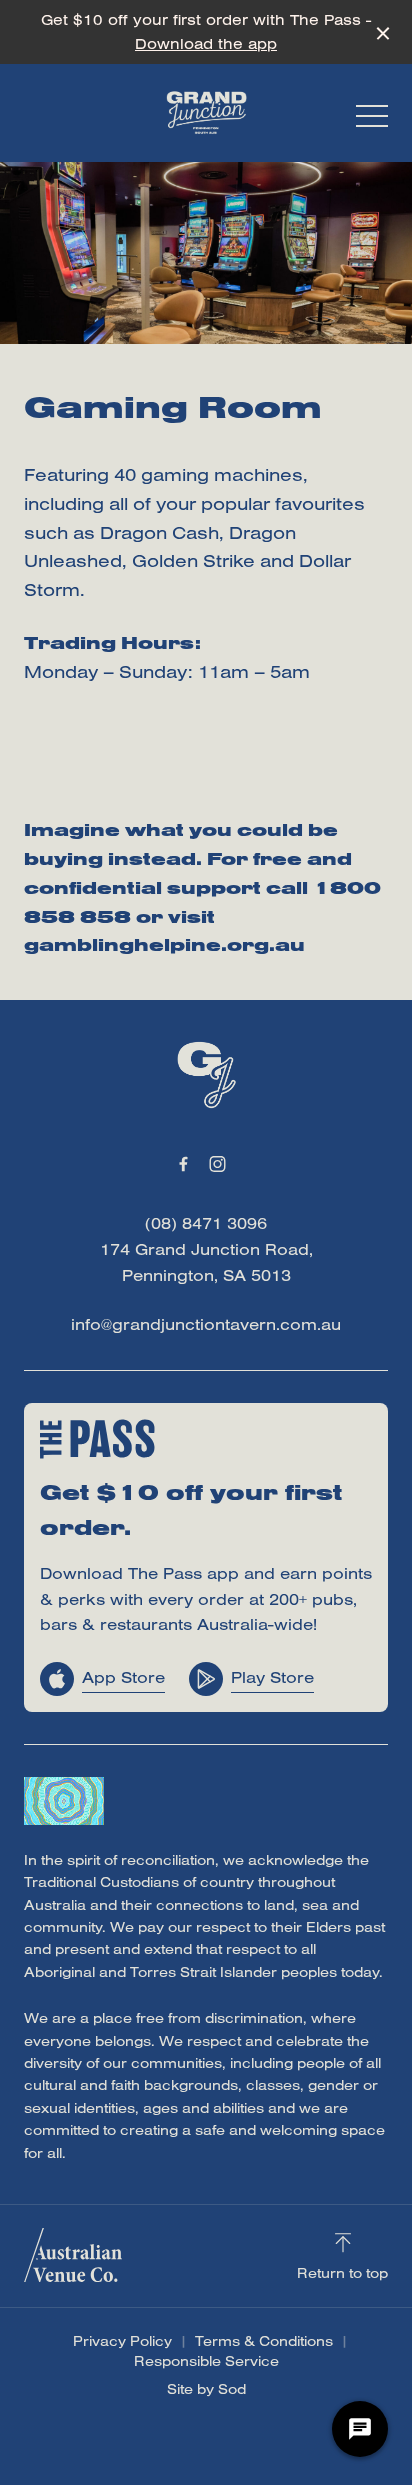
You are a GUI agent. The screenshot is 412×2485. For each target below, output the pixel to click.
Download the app (206, 43)
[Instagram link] (217, 1164)
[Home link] (206, 112)
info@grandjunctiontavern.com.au (206, 1324)
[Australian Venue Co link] (73, 2255)
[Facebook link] (183, 1164)
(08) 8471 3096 (206, 1223)
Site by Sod (206, 2389)
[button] (372, 121)
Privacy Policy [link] (122, 2341)
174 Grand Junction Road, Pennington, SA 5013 (206, 1262)
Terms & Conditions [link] (264, 2341)
